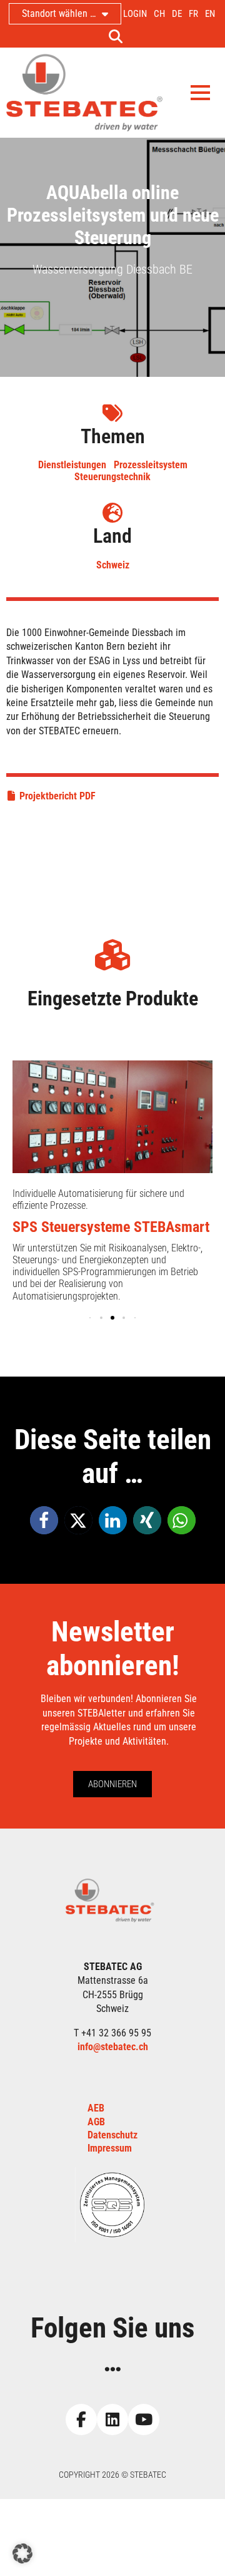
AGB (96, 2122)
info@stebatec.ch (113, 2047)
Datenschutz (112, 2135)
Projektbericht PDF (57, 796)
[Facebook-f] (81, 2419)
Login (135, 14)
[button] (44, 1520)
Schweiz (113, 565)
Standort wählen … (59, 13)
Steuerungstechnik (112, 477)
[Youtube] (144, 2419)
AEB (96, 2108)
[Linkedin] (112, 2419)
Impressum (110, 2148)
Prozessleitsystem (151, 465)
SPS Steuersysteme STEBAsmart (111, 1227)
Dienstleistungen (72, 465)
